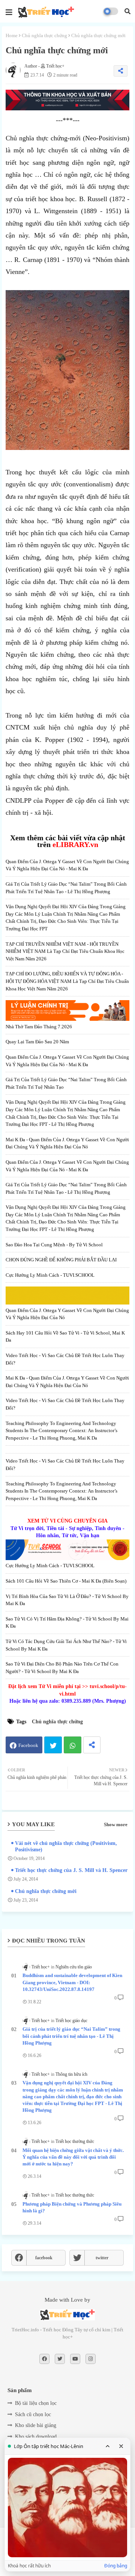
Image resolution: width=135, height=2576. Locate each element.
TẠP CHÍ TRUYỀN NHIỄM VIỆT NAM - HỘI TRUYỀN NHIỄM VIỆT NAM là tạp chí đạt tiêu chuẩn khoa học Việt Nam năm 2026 (65, 951)
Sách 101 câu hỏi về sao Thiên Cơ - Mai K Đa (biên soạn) (66, 1581)
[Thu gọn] (108, 2446)
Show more (116, 1824)
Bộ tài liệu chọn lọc (36, 2403)
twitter (102, 2258)
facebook (44, 2258)
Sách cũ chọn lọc (33, 2414)
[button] (127, 11)
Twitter (53, 1745)
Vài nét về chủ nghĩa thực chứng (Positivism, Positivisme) (66, 1846)
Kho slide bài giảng (36, 2425)
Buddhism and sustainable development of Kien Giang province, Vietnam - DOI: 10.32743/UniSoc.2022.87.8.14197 (72, 1982)
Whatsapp (73, 1745)
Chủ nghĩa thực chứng (44, 35)
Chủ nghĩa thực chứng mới (46, 1891)
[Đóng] (121, 2446)
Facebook (28, 1745)
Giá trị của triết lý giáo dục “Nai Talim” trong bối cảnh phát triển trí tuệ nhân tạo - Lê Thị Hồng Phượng (71, 2036)
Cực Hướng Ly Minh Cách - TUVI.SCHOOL (50, 1275)
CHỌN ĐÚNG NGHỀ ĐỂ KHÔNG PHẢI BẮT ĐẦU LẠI (61, 1260)
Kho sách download (36, 2437)
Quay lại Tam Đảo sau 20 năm (37, 1042)
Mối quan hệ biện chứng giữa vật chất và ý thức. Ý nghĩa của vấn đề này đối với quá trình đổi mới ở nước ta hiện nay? (73, 2157)
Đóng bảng (116, 2566)
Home (12, 35)
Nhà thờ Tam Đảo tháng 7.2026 (39, 1027)
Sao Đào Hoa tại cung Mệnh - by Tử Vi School (54, 1245)
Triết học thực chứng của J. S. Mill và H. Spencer (71, 1870)
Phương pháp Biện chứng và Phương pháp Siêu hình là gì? (72, 2207)
